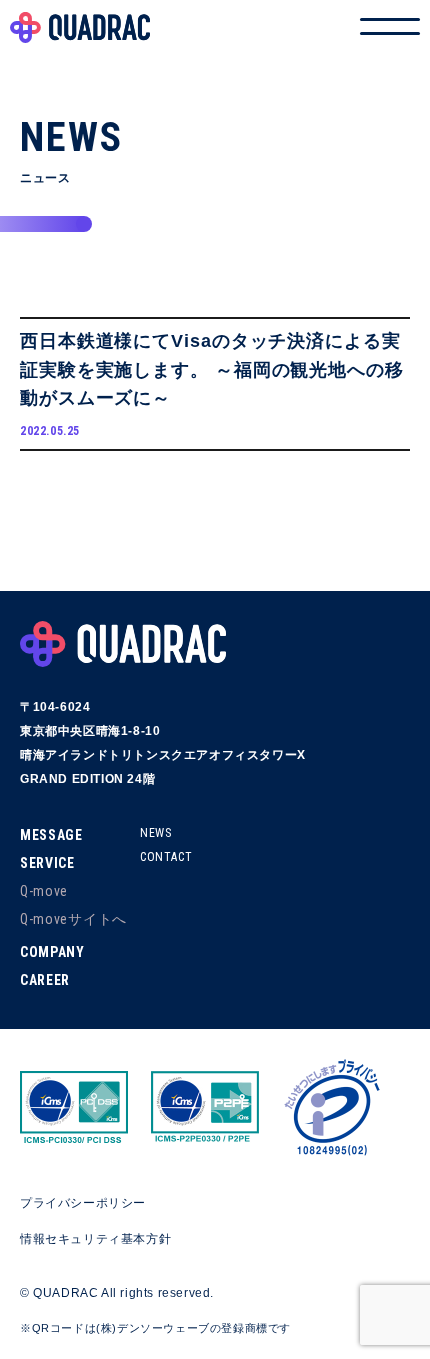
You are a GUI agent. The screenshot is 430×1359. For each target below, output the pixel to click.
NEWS (155, 833)
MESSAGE (51, 835)
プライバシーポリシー (83, 1203)
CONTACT (166, 857)
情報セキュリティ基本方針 (95, 1239)
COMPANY (52, 952)
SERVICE (47, 863)
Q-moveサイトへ (73, 919)
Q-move (44, 891)
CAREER (45, 980)
